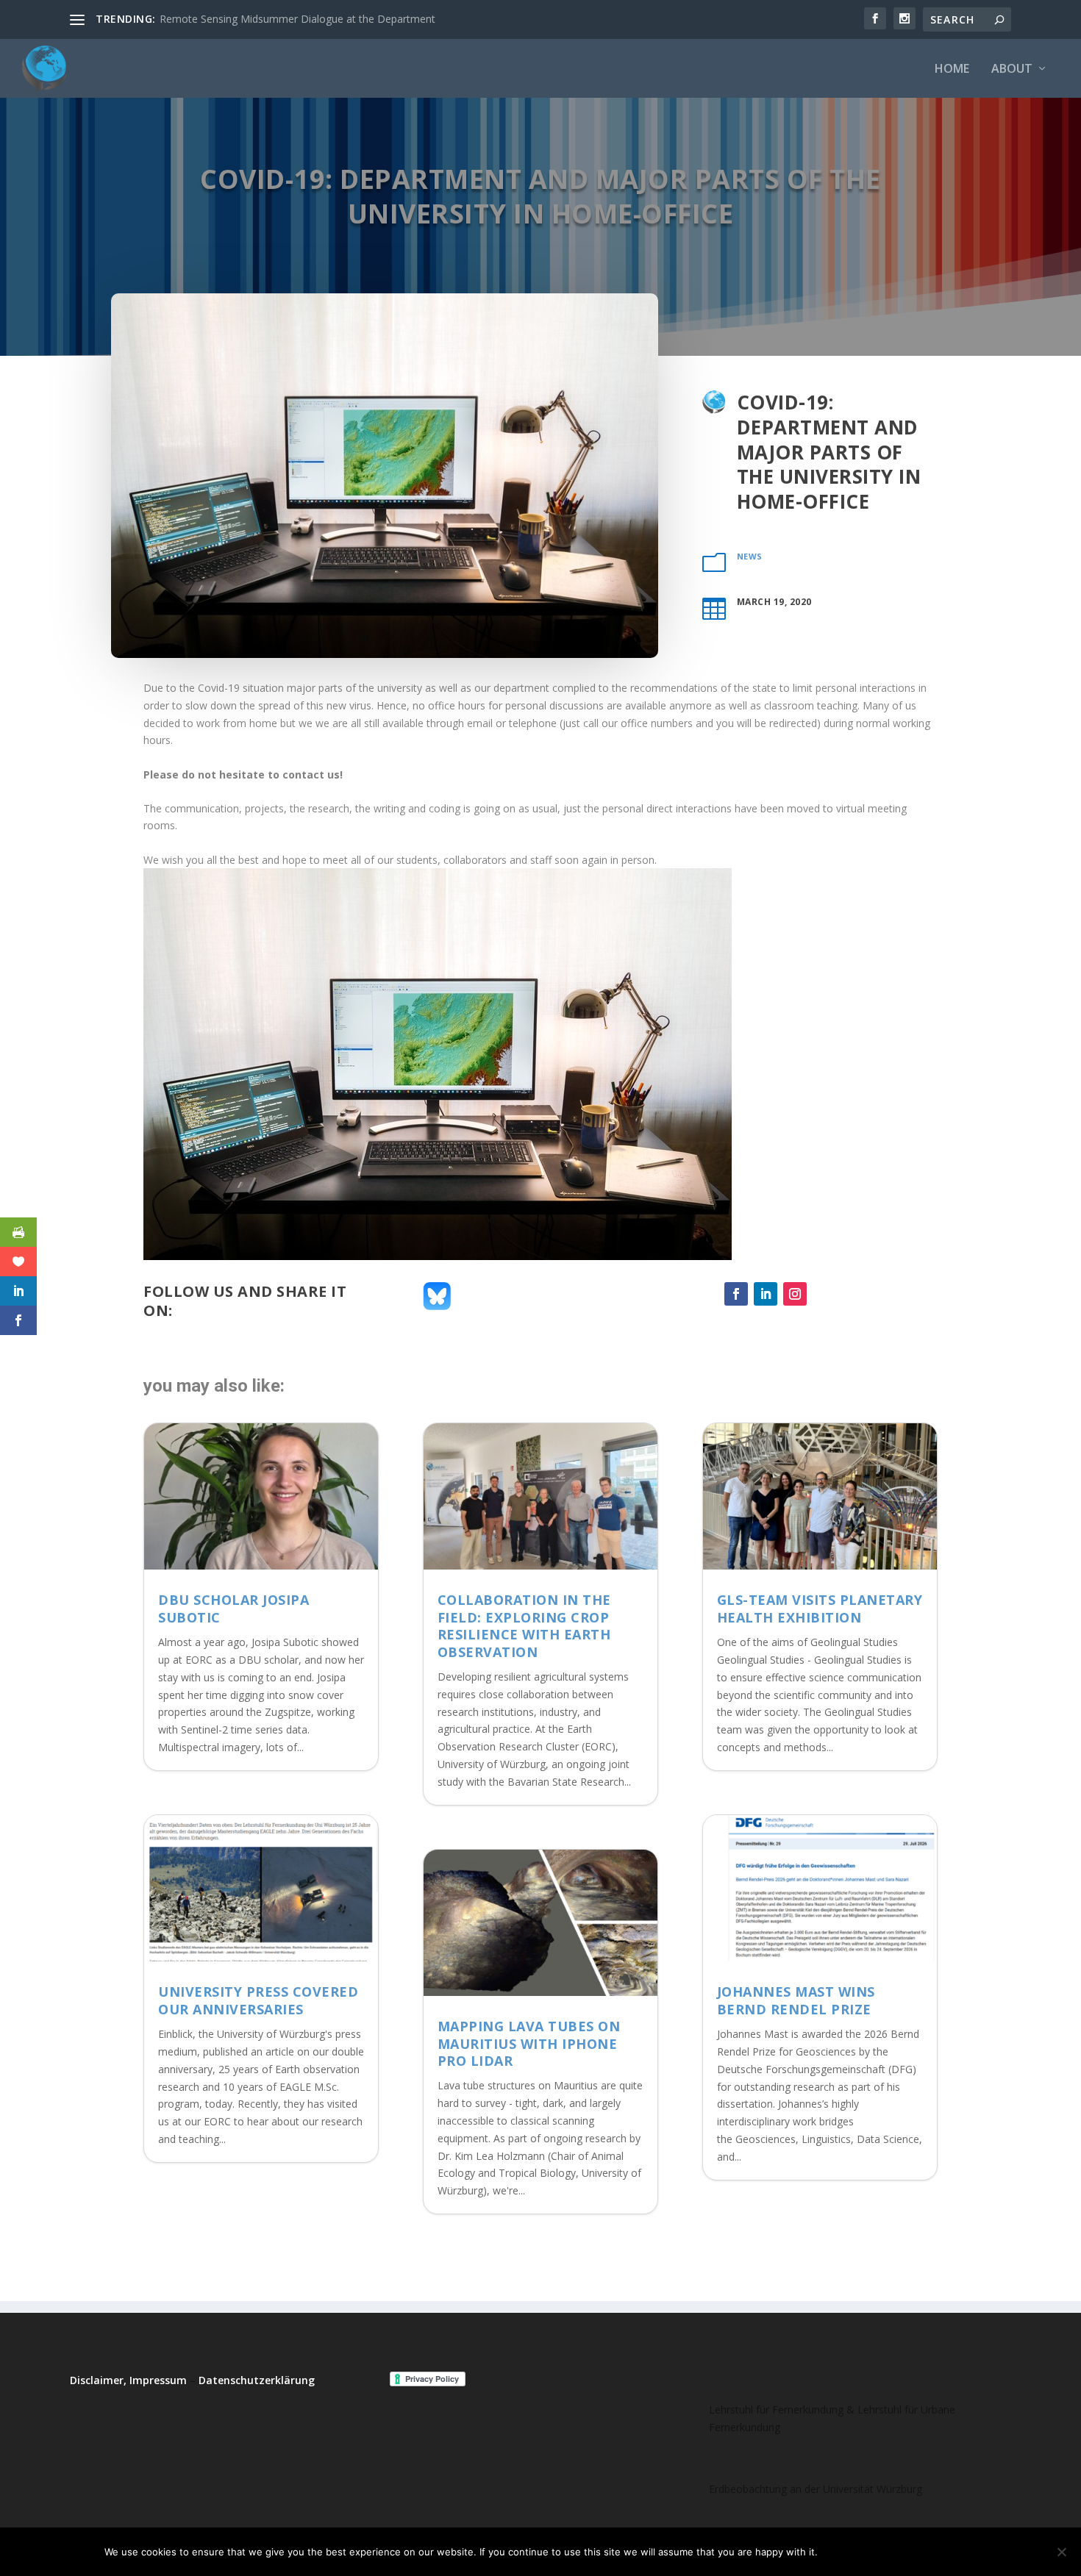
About (1012, 69)
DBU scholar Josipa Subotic (233, 1608)
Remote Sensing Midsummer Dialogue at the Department (297, 19)
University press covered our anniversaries (258, 2000)
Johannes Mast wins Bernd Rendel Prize (796, 2000)
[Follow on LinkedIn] (766, 1294)
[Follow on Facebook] (736, 1294)
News (750, 556)
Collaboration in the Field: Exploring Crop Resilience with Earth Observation (524, 1625)
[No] (1061, 2552)
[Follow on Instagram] (795, 1294)
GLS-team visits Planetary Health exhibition (820, 1608)
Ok (841, 2552)
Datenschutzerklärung (257, 2380)
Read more (940, 2552)
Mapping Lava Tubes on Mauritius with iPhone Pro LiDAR (529, 2043)
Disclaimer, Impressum (128, 2380)
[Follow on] (824, 1294)
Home (952, 69)
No (880, 2552)
